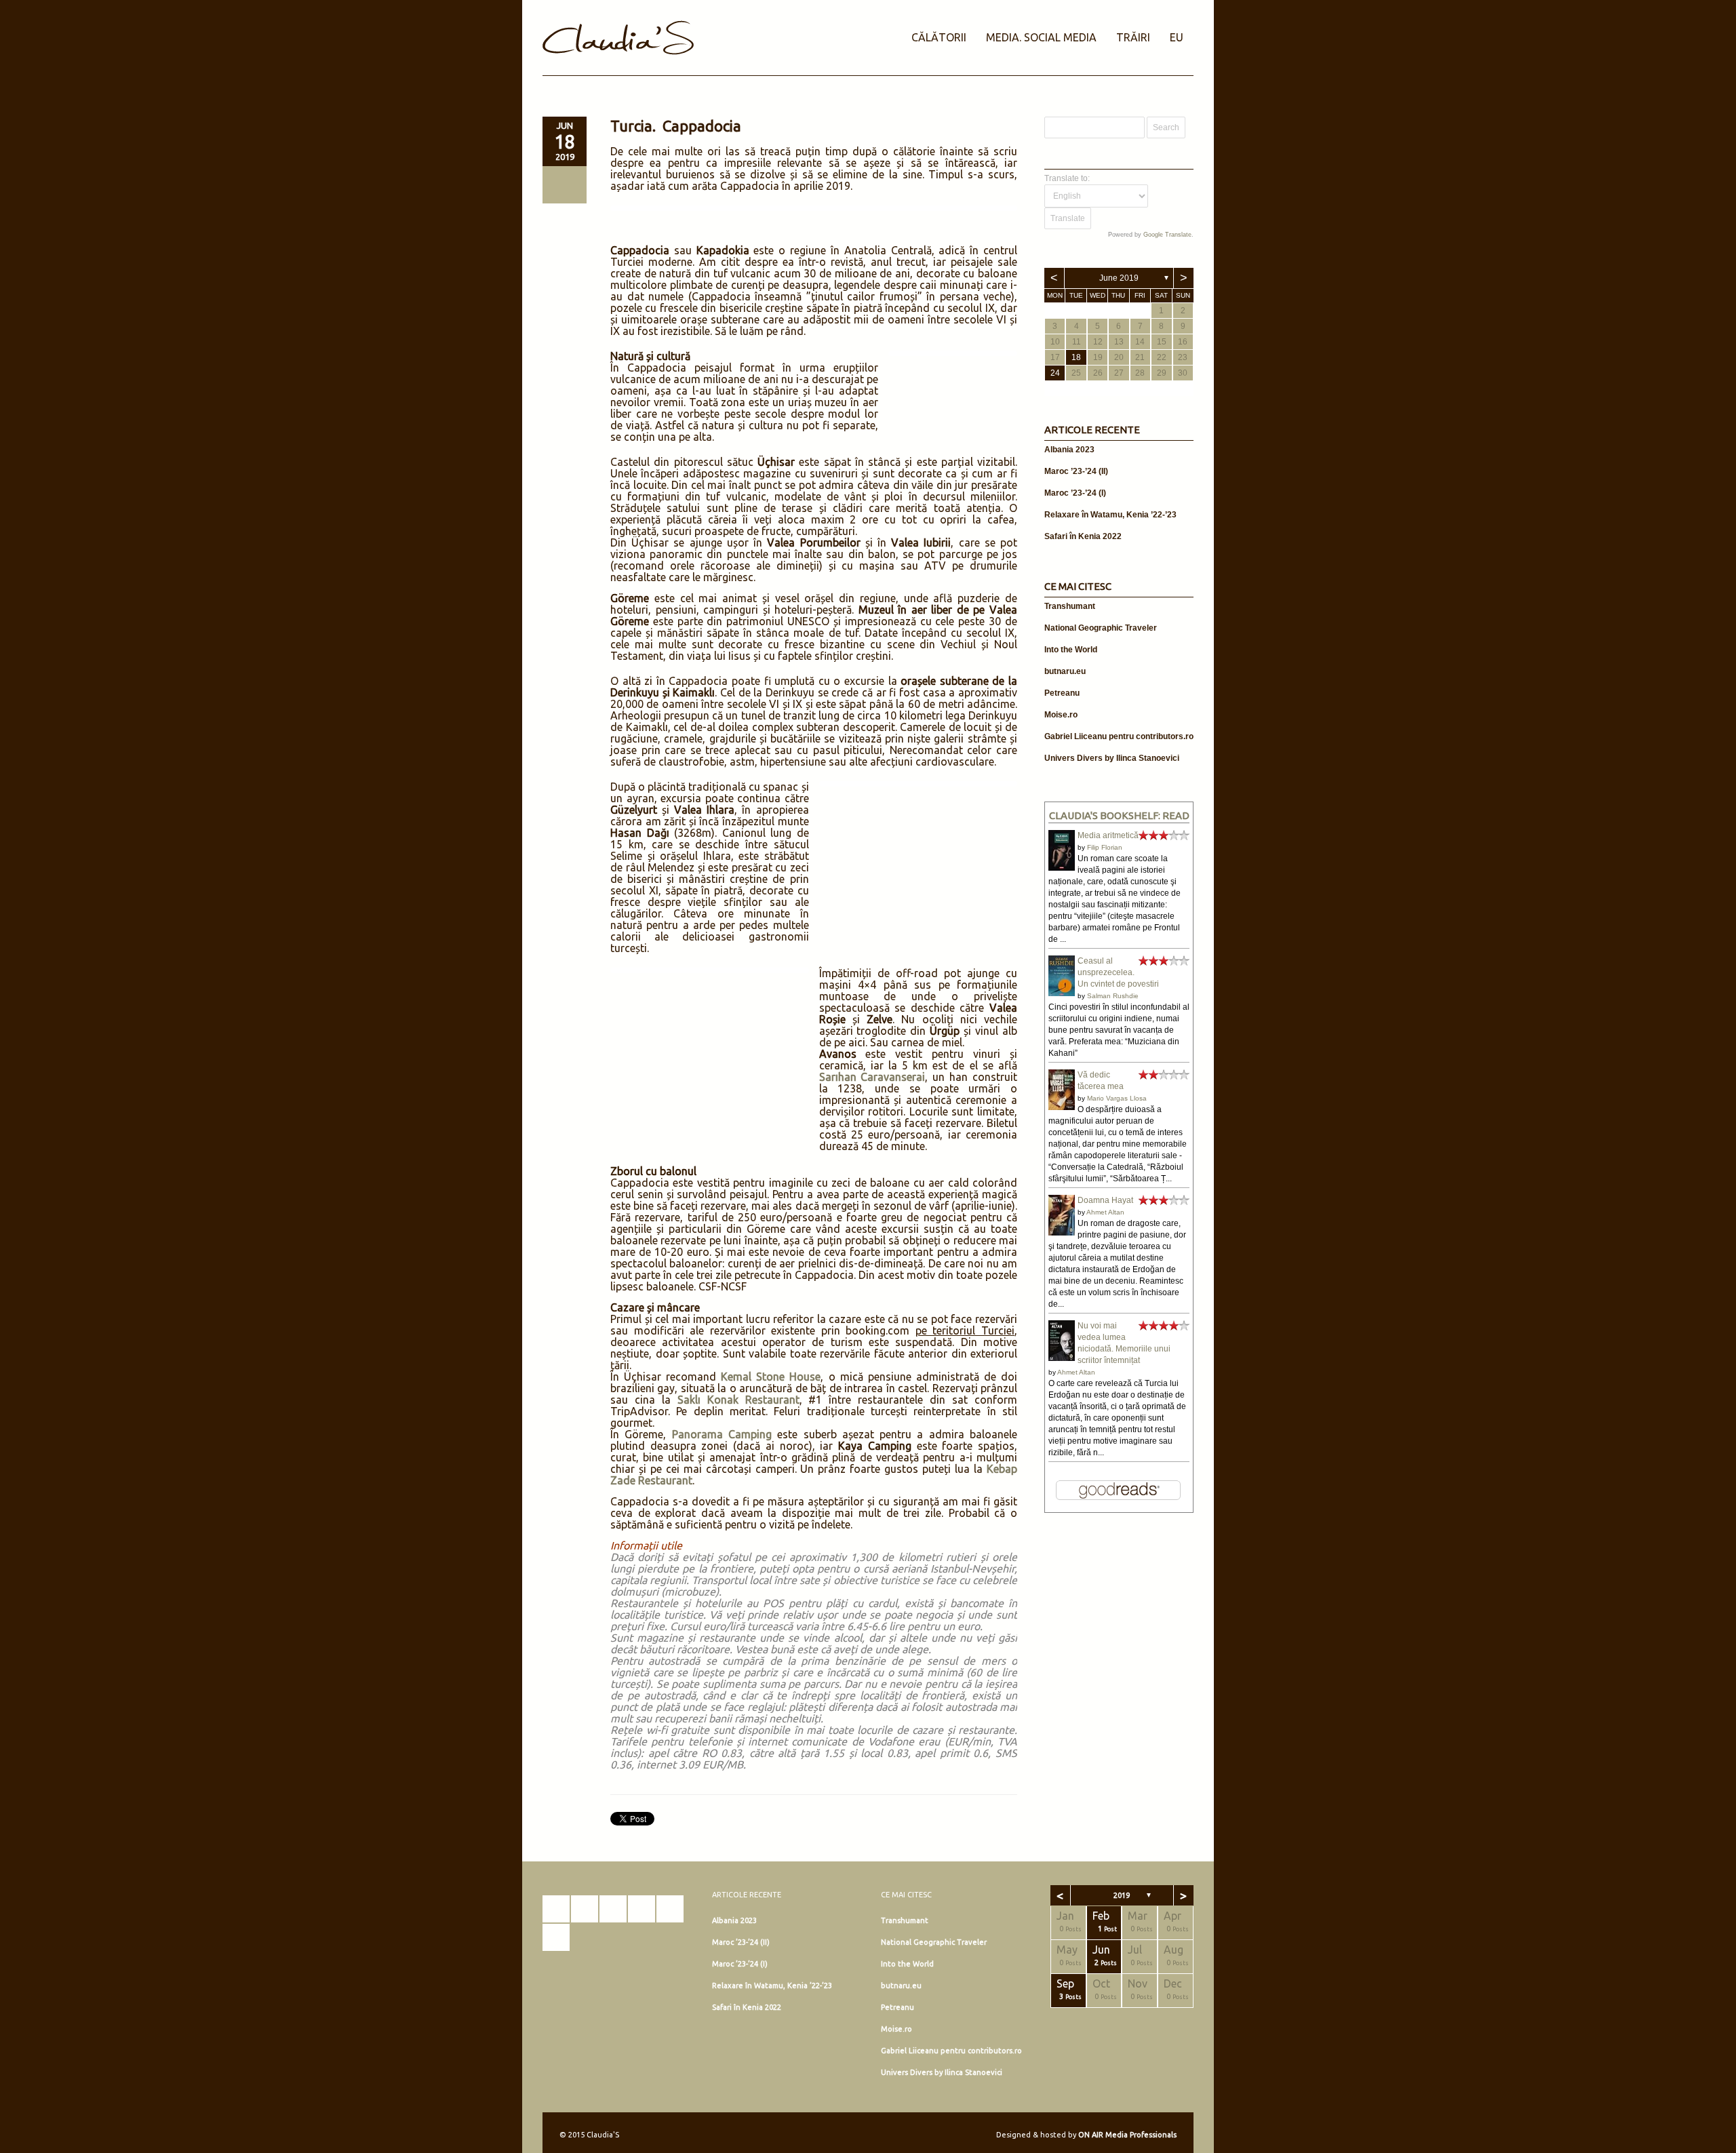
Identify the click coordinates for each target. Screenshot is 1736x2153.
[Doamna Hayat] (1062, 1233)
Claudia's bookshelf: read (1119, 815)
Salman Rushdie (1113, 996)
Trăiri (1133, 37)
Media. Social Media (1041, 37)
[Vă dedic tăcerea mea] (1062, 1107)
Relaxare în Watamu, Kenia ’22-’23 (1110, 515)
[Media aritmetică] (1062, 868)
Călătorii (939, 37)
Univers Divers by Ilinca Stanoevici (1112, 758)
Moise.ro (1061, 715)
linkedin (642, 1909)
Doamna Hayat (1105, 1200)
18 (1076, 357)
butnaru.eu (1065, 671)
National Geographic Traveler (1101, 628)
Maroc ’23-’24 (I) (1075, 493)
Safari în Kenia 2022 (1083, 536)
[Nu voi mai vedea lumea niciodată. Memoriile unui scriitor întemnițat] (1062, 1360)
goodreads (613, 1909)
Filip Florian (1105, 847)
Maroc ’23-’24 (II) (1076, 471)
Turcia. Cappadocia (676, 126)
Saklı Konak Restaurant (738, 1400)
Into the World (1071, 650)
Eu (1177, 37)
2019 (1122, 1895)
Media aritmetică (1108, 835)
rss (670, 1909)
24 (1055, 373)
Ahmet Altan (1105, 1212)
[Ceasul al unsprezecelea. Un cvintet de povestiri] (1062, 993)
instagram (585, 1909)
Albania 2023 (1069, 450)
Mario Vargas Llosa (1117, 1098)
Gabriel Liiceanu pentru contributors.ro (1119, 736)
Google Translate (1167, 235)
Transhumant (1070, 606)
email (556, 1937)
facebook (556, 1909)
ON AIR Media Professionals (1127, 2135)
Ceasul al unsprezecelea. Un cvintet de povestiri (1118, 972)
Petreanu (1062, 693)
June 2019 (1119, 278)
